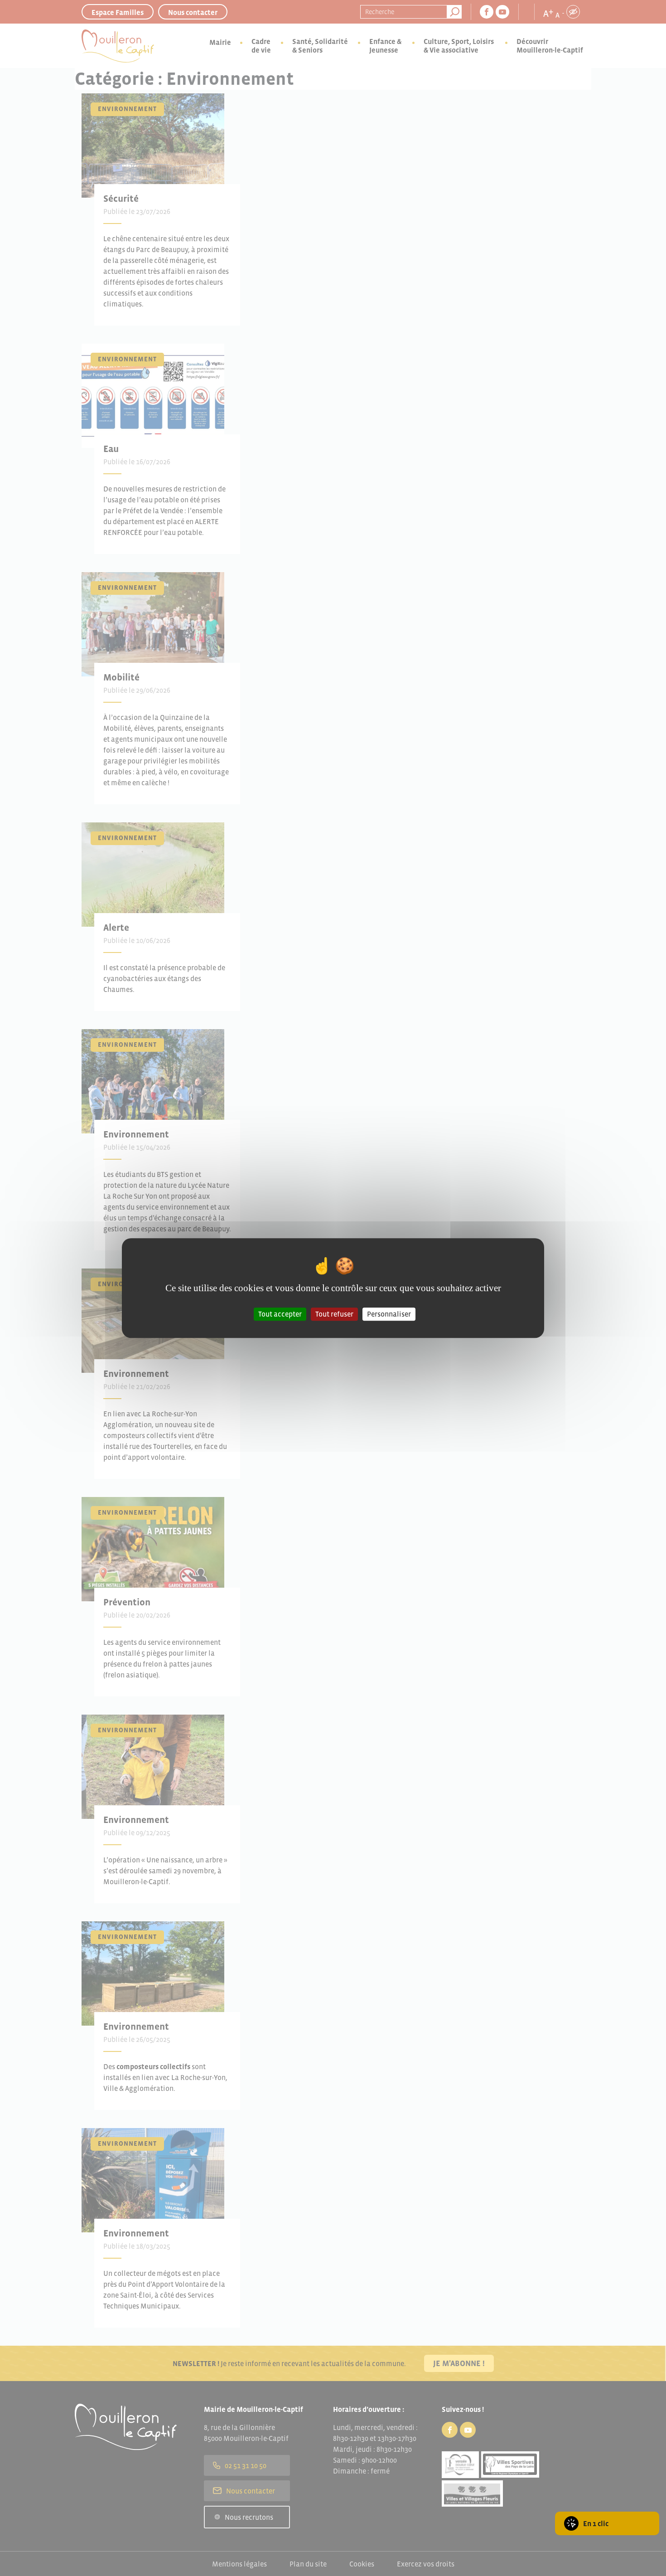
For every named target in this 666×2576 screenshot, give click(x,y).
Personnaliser (389, 1314)
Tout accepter (280, 1314)
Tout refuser (334, 1314)
